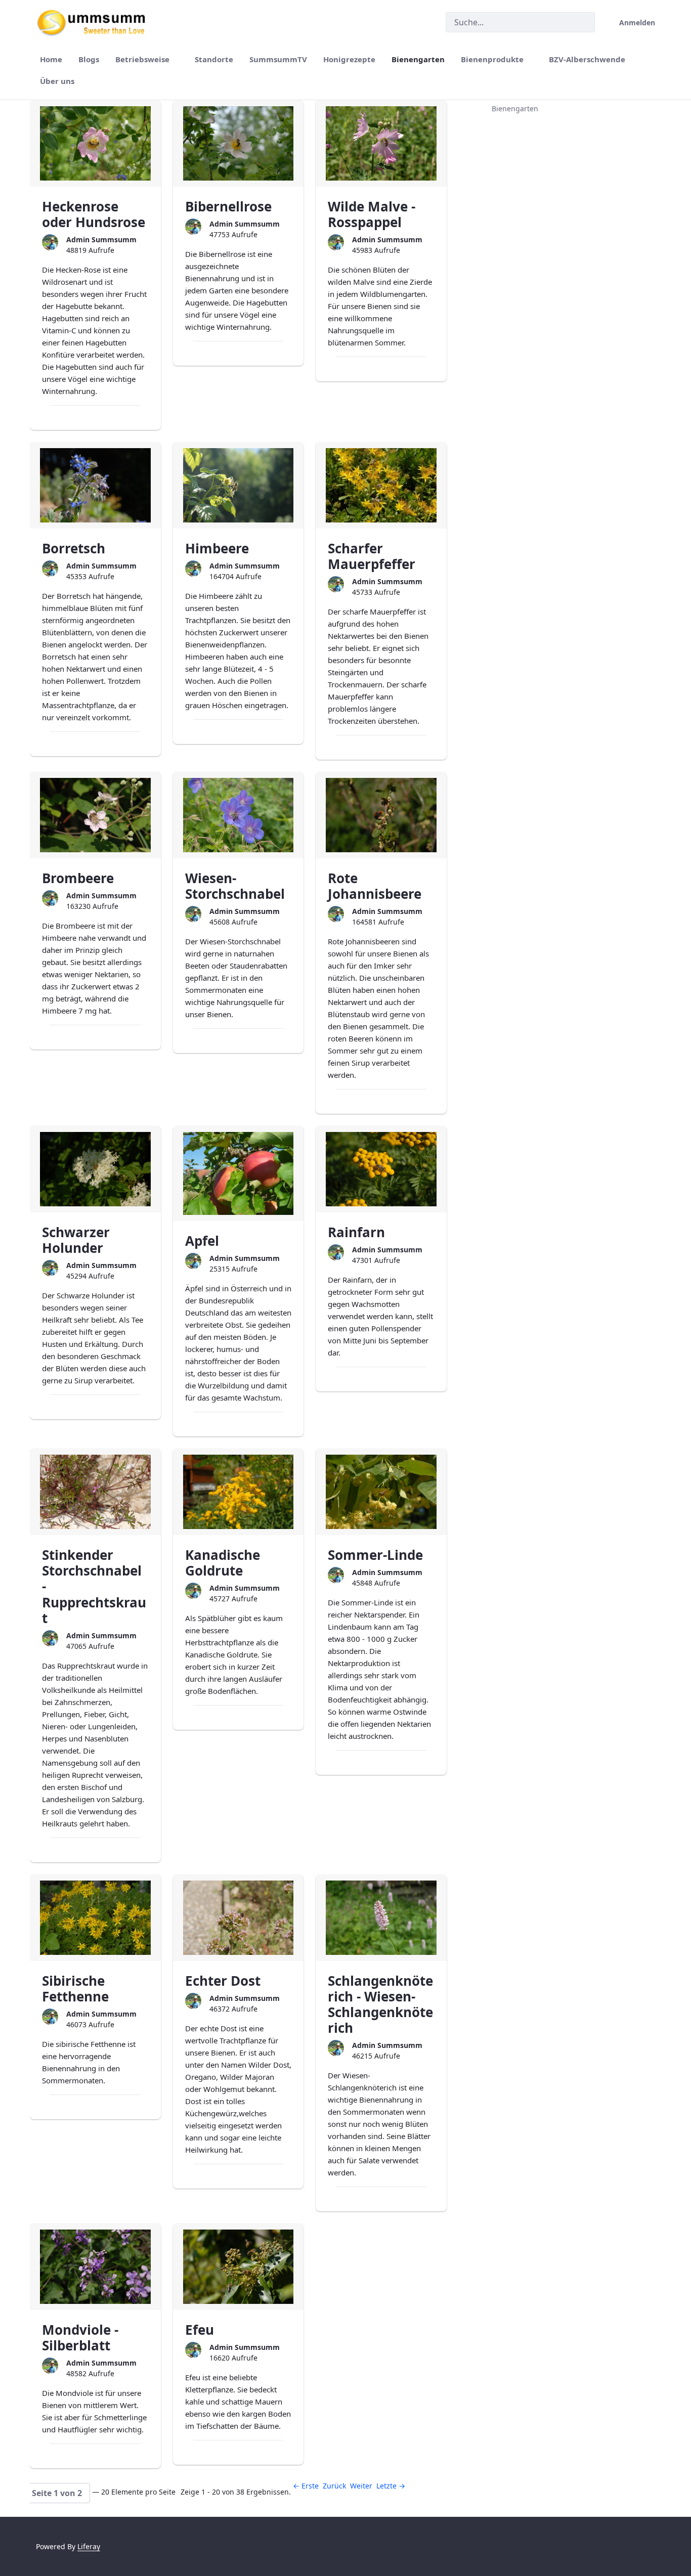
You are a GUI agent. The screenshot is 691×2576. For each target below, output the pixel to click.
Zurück (334, 2486)
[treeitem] (560, 109)
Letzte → (391, 2486)
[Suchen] (583, 23)
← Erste (306, 2486)
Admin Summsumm (101, 239)
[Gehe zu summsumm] (95, 22)
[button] (57, 2493)
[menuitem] (51, 59)
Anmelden (637, 23)
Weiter (361, 2486)
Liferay (89, 2546)
